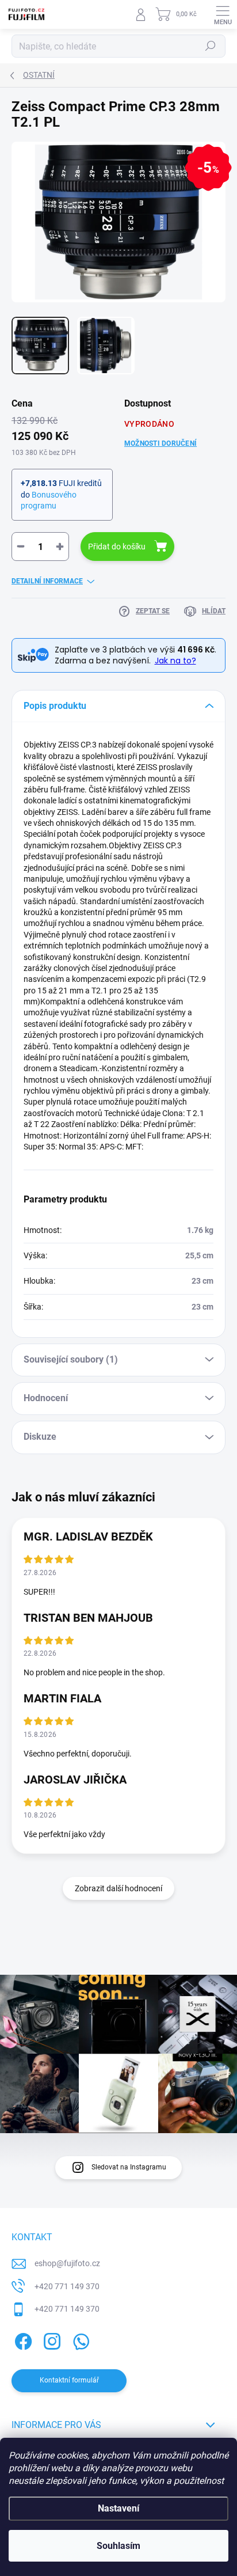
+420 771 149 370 (67, 2286)
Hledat (211, 46)
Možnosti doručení (160, 443)
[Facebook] (22, 2340)
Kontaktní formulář (69, 2380)
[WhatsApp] (79, 2340)
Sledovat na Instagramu (129, 2167)
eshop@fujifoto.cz (67, 2263)
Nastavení (118, 2508)
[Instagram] (50, 2340)
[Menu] (223, 14)
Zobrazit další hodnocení (118, 1888)
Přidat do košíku (117, 547)
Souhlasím (118, 2546)
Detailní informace (47, 581)
